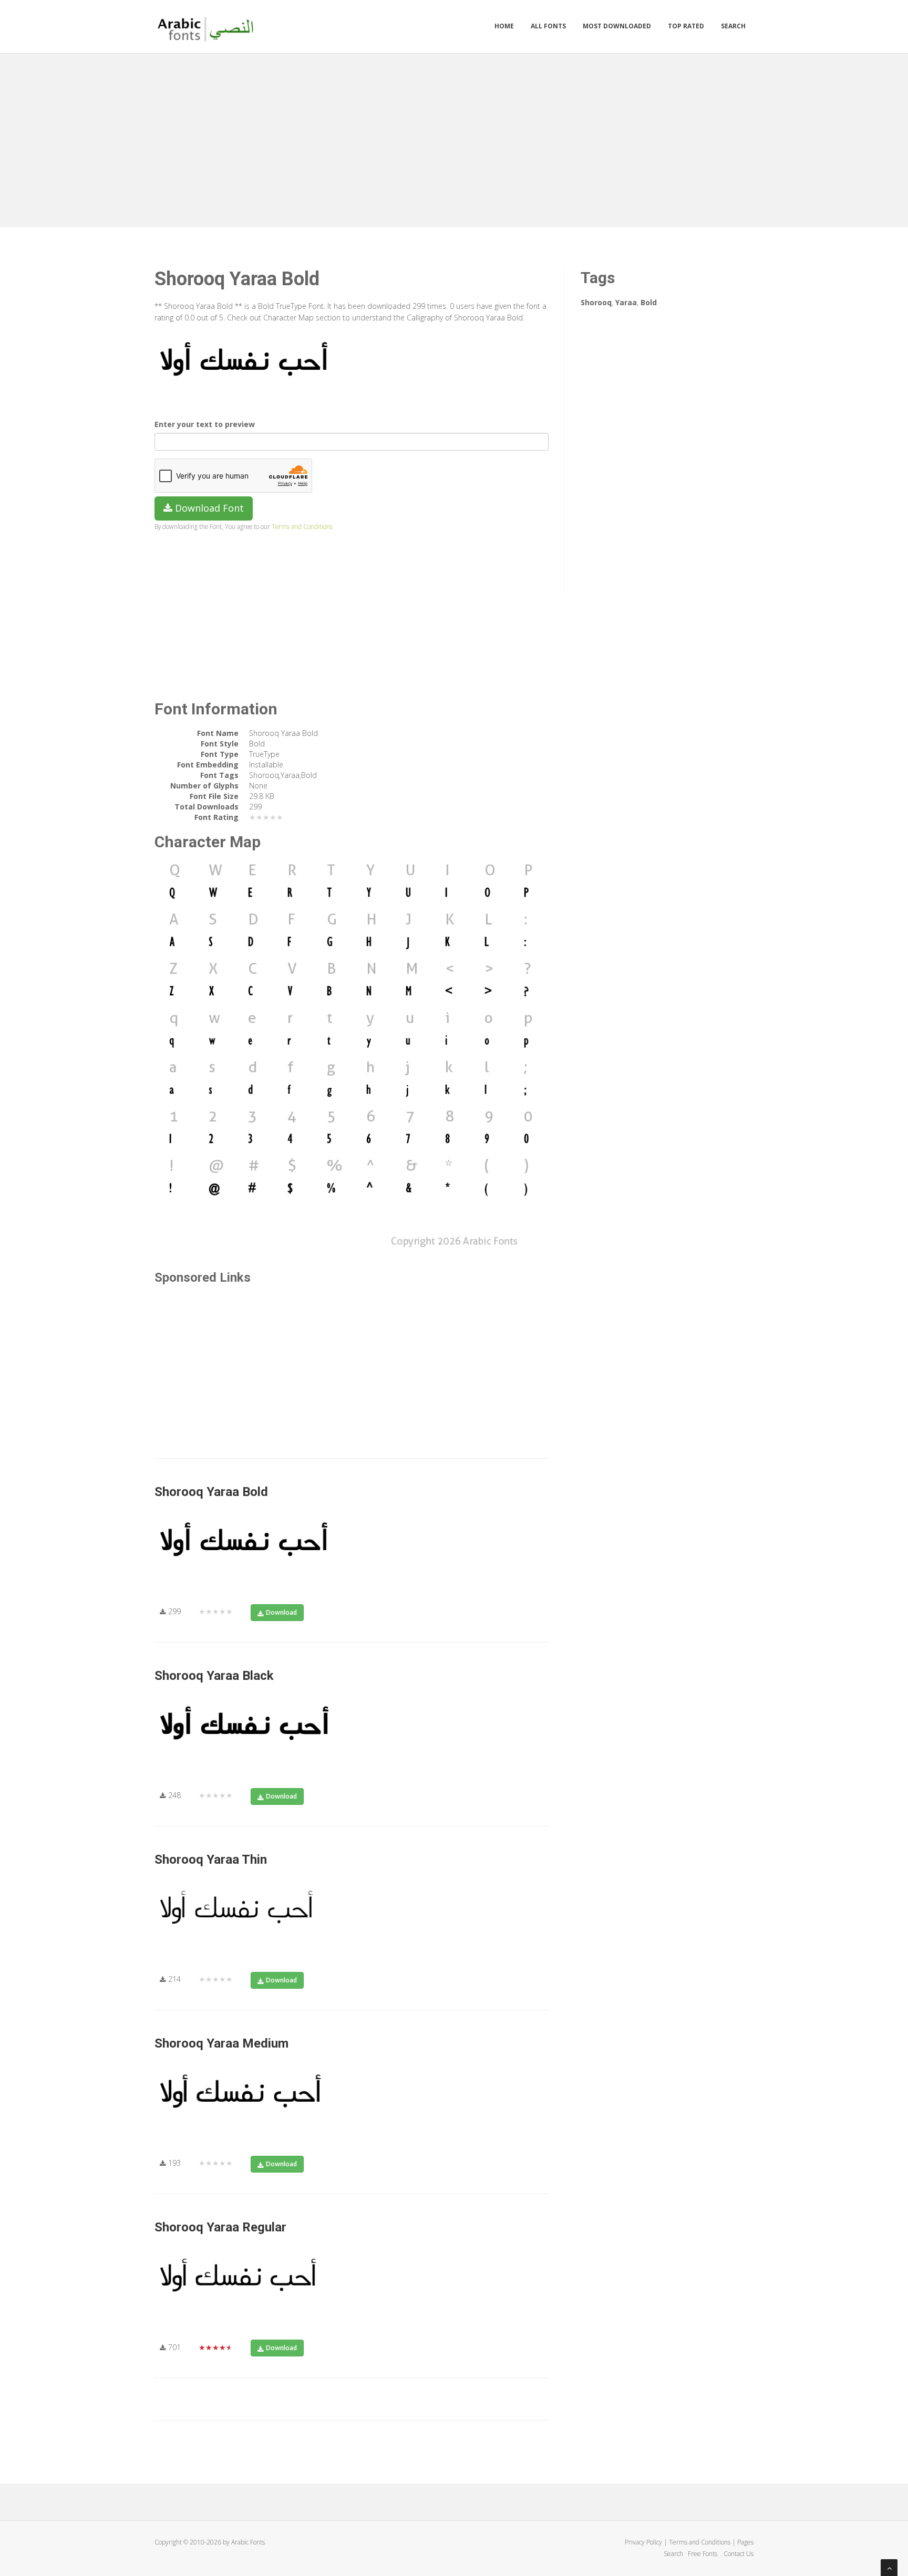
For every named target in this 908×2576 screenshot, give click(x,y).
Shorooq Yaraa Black (214, 1676)
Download (281, 1612)
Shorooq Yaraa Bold (211, 1492)
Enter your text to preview (205, 424)
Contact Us (739, 2554)
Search (733, 26)
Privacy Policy (643, 2542)
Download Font (208, 508)
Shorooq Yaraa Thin (211, 1860)
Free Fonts (703, 2554)
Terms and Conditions (302, 526)
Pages (745, 2542)
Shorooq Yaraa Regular (220, 2227)
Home (504, 26)
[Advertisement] (454, 138)
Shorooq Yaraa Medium (221, 2043)
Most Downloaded (617, 26)
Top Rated (686, 26)
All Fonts (548, 26)
